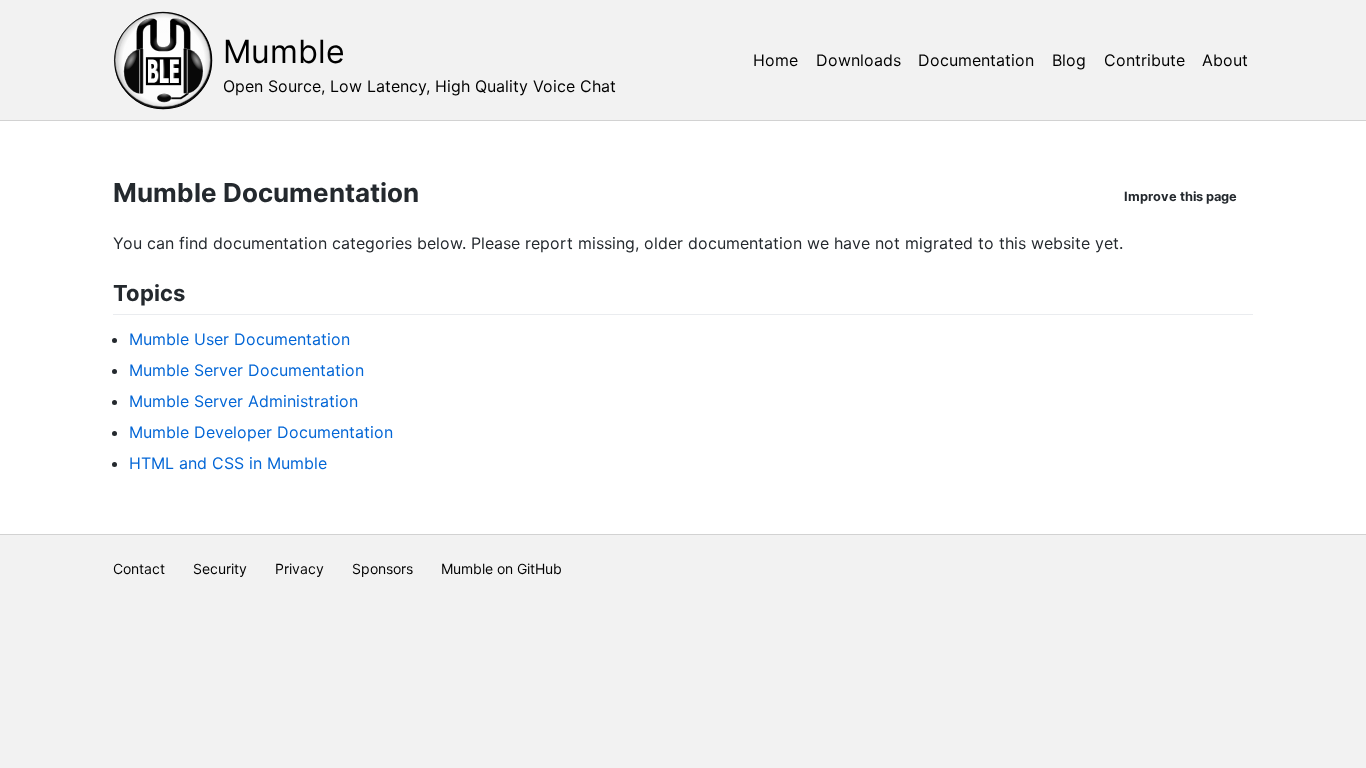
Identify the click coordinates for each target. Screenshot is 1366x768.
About (1225, 60)
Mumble (284, 51)
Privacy (299, 568)
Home (775, 60)
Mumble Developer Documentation (261, 432)
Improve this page (1180, 196)
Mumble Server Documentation (246, 370)
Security (220, 568)
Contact (139, 568)
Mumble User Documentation (239, 339)
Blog (1069, 60)
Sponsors (382, 568)
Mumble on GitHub (501, 568)
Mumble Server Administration (243, 401)
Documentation (976, 60)
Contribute (1144, 60)
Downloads (858, 60)
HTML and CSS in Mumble (228, 463)
